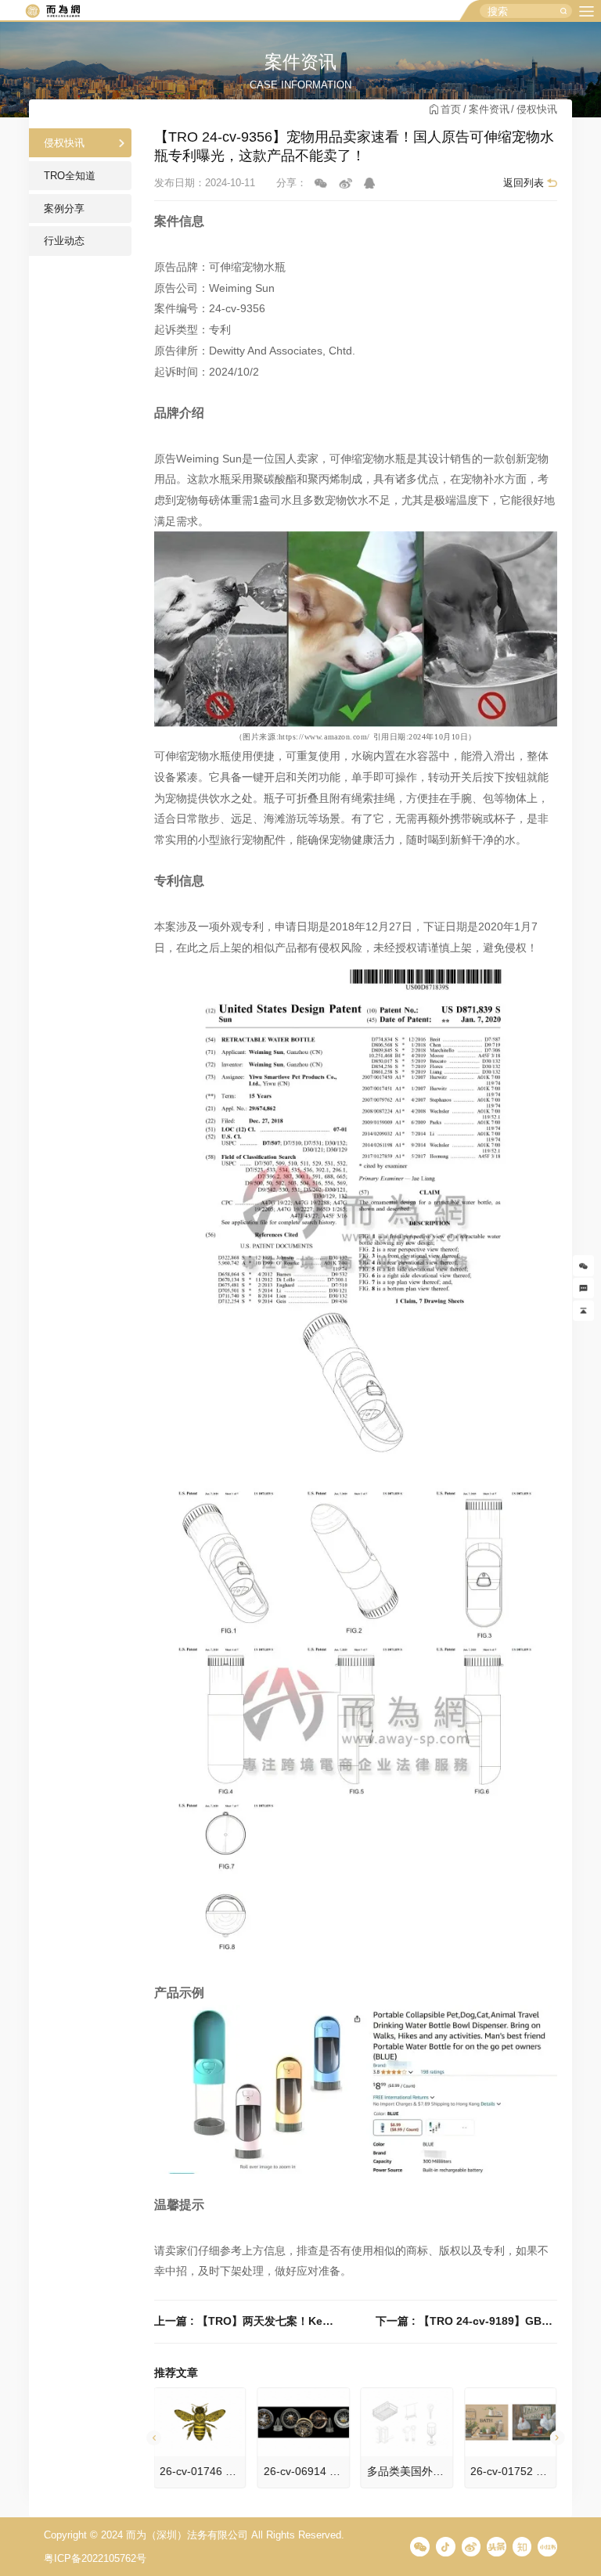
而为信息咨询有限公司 (52, 11)
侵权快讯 (537, 109)
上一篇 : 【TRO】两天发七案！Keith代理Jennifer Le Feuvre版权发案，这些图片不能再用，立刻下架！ (245, 2321)
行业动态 (64, 241)
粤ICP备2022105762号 (95, 2558)
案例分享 (64, 209)
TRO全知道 (70, 176)
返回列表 (524, 183)
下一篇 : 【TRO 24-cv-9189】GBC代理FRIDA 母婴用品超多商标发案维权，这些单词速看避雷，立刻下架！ (466, 2321)
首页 (451, 109)
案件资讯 (489, 109)
